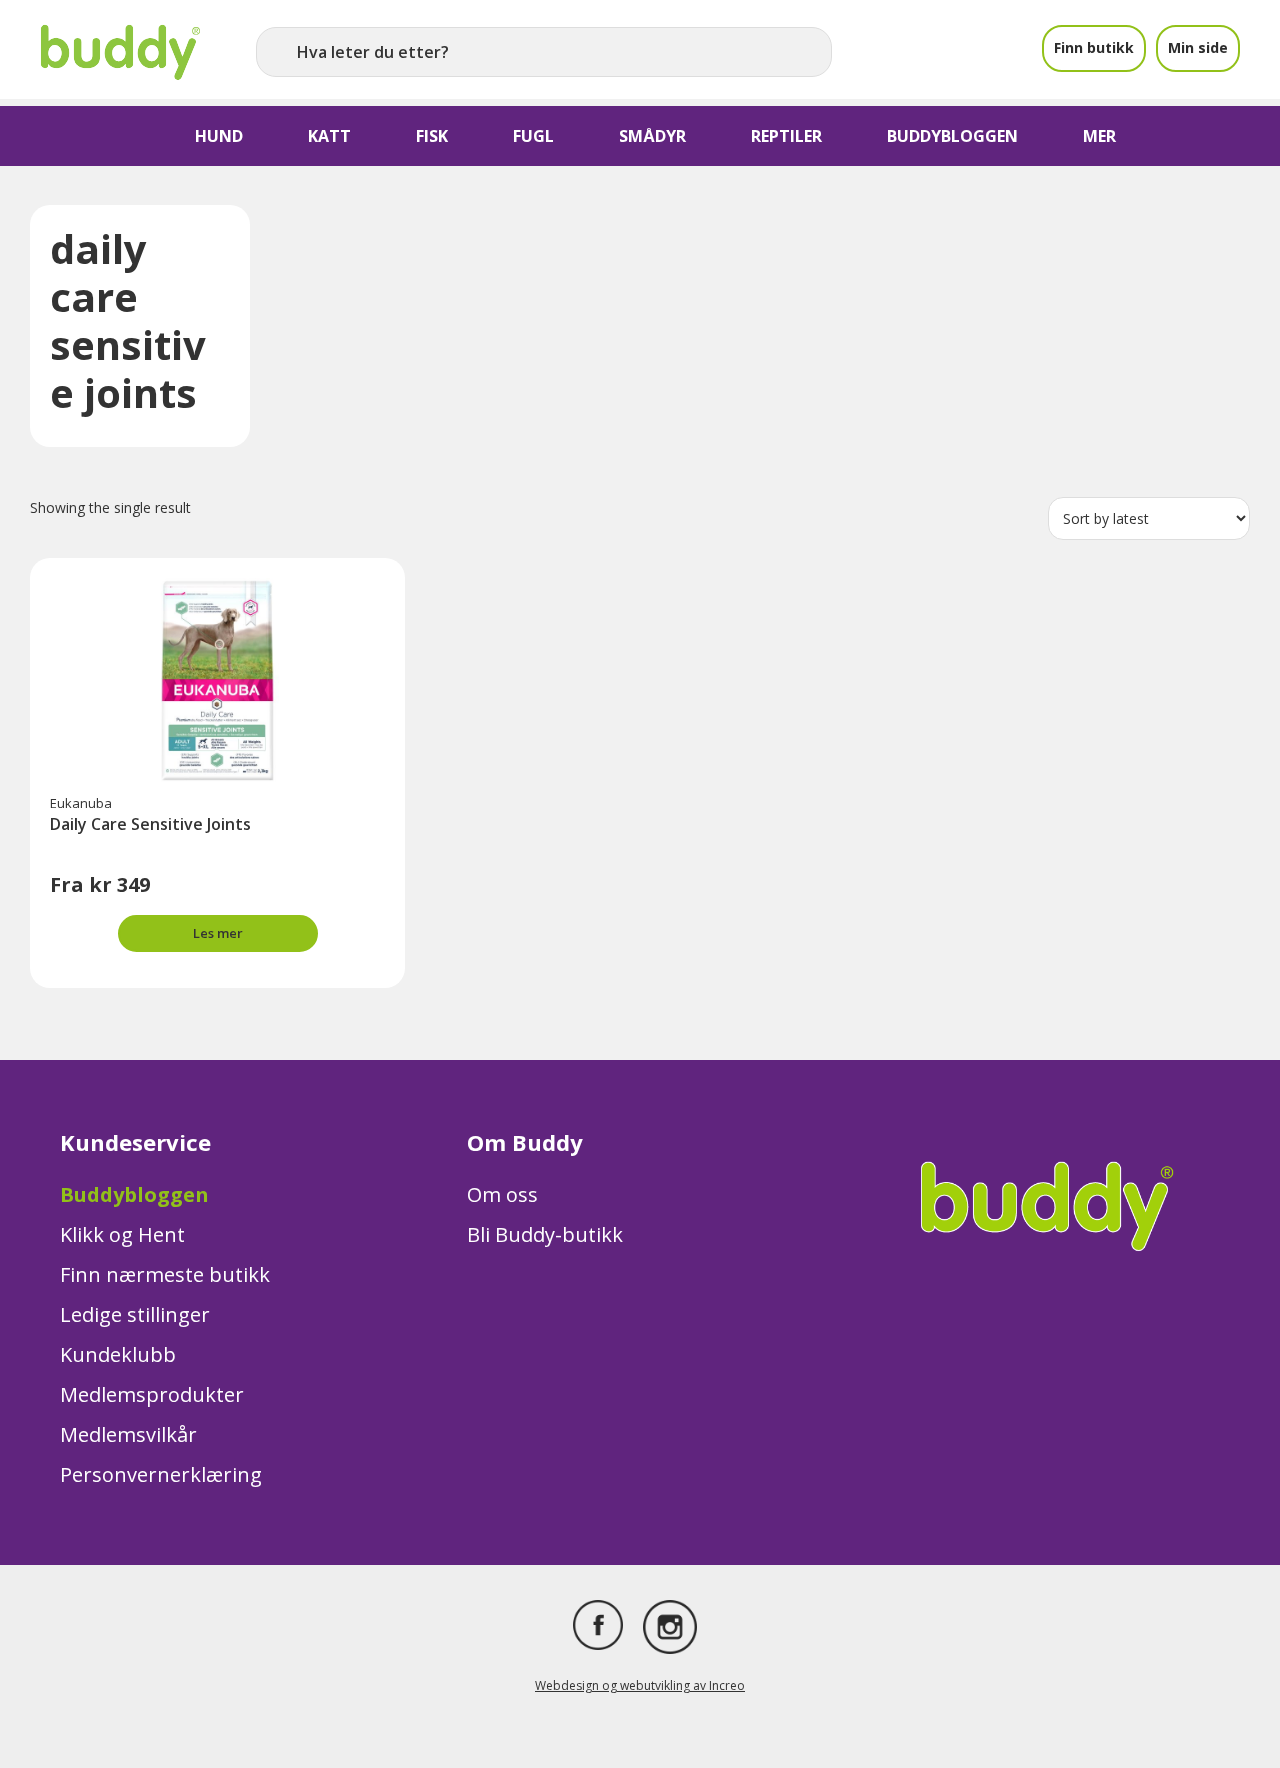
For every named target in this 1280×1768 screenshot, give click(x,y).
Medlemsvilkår (128, 1434)
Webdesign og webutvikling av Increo (640, 1685)
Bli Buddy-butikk (545, 1234)
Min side (1198, 47)
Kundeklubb (118, 1354)
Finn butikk (1094, 47)
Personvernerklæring (161, 1474)
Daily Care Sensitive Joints (150, 824)
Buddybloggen (134, 1194)
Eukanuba (81, 803)
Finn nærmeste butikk (165, 1274)
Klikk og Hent (122, 1234)
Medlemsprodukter (152, 1394)
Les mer (218, 933)
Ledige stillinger (135, 1314)
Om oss (502, 1194)
